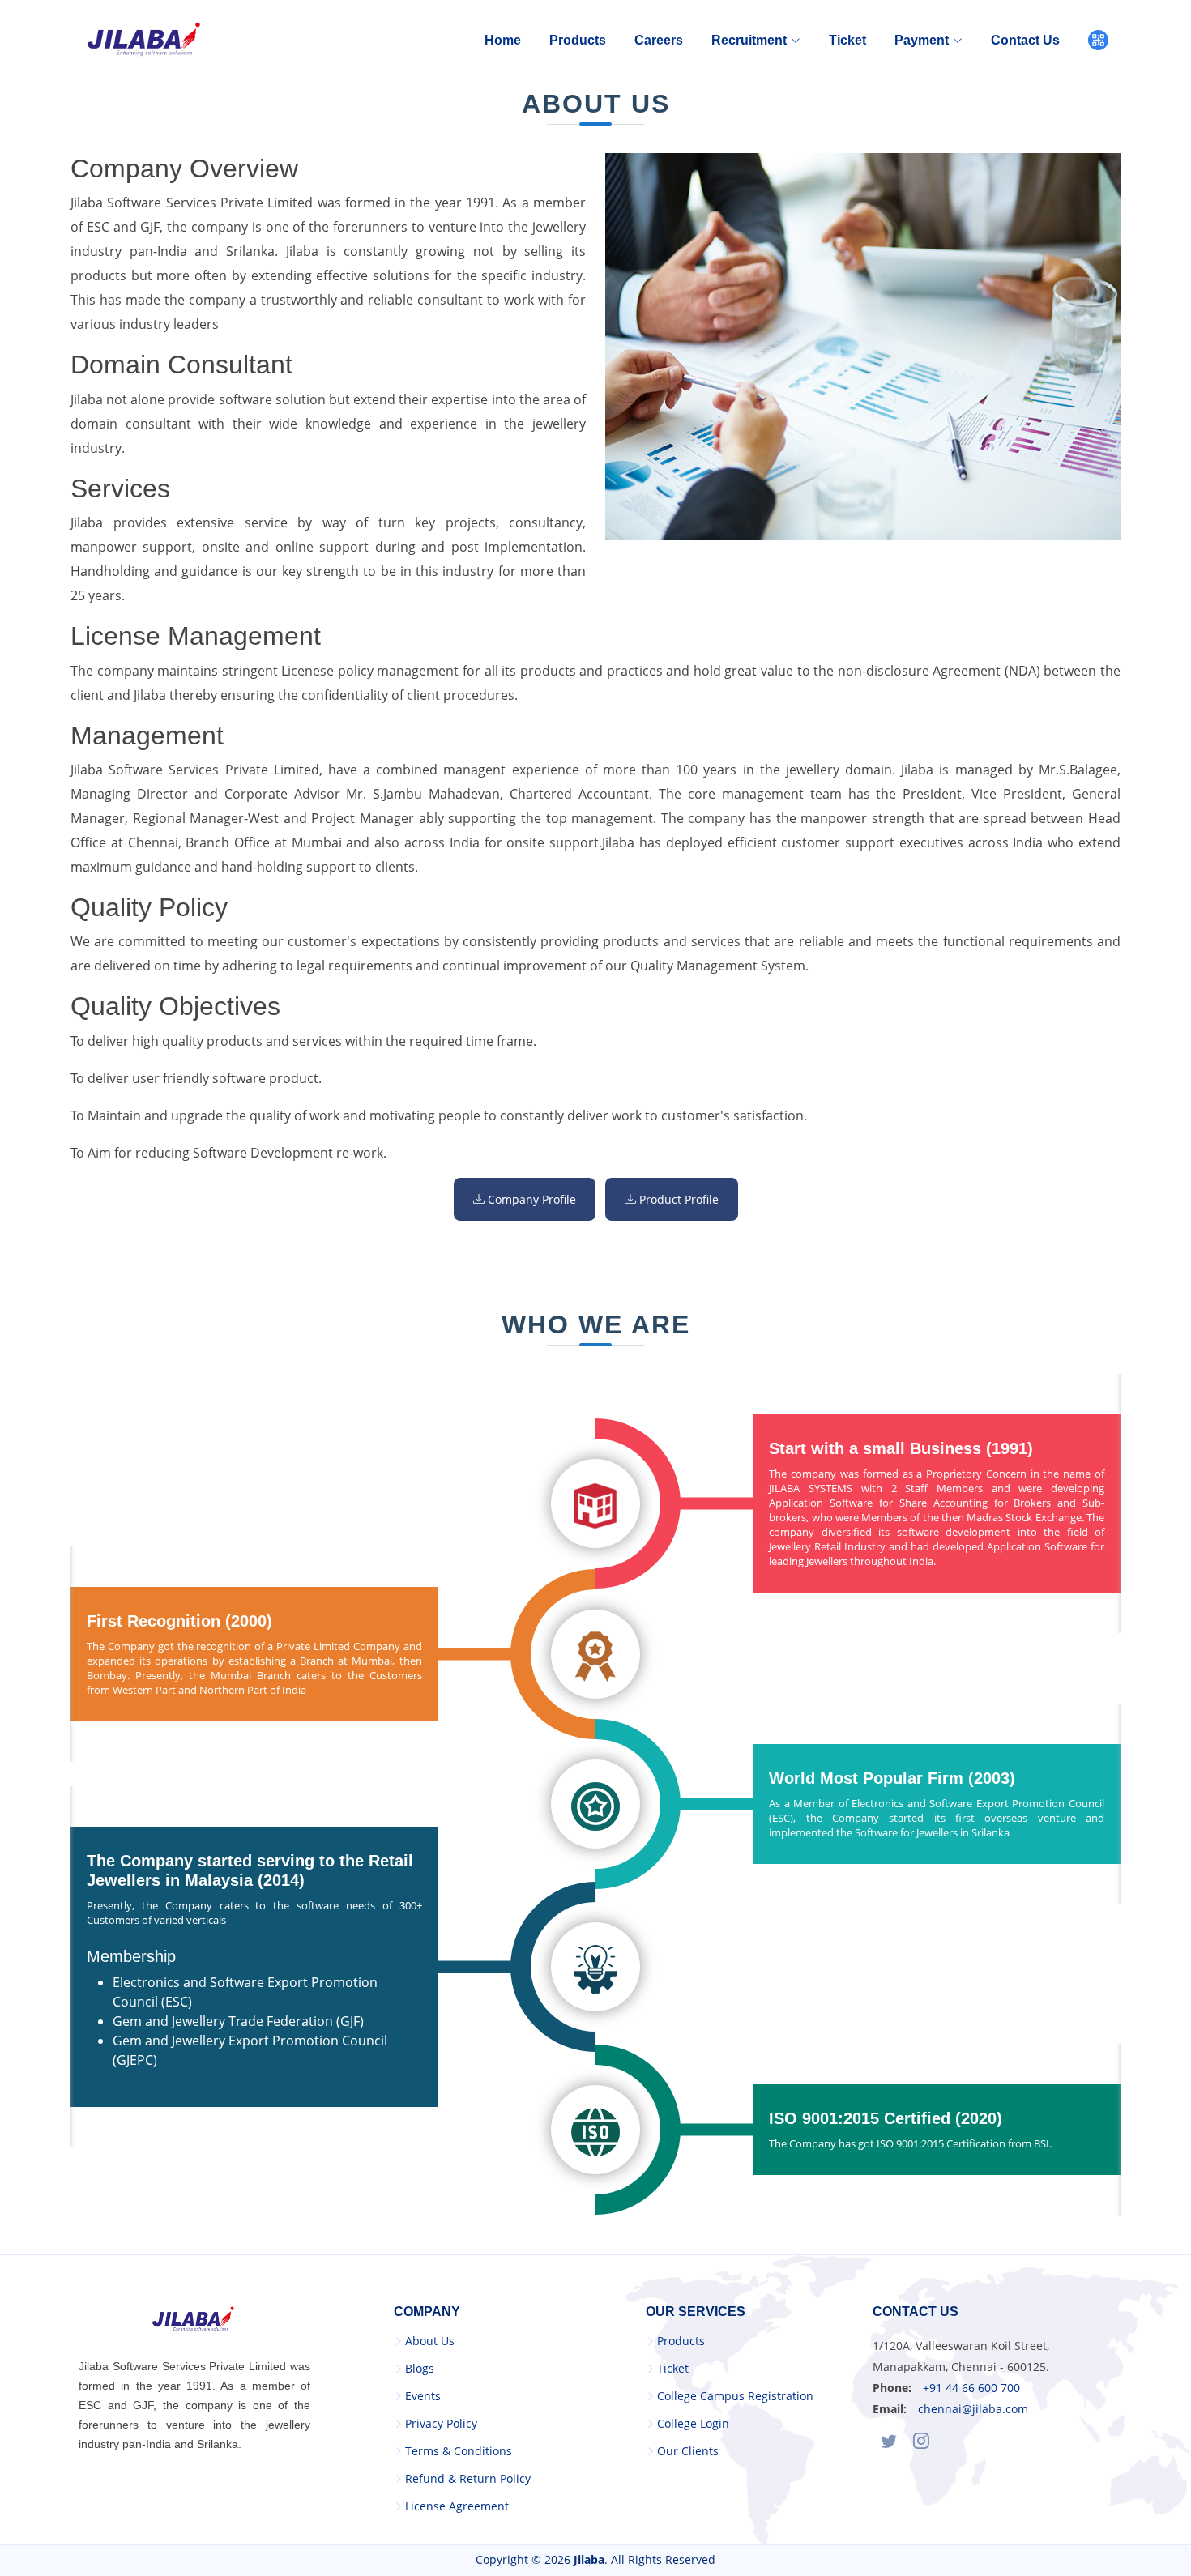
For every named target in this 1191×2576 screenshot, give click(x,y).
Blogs (420, 2369)
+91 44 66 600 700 (971, 2388)
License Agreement (457, 2506)
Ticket (847, 40)
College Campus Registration (735, 2396)
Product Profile (677, 1199)
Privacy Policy (441, 2424)
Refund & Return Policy (468, 2479)
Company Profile (530, 1199)
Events (423, 2396)
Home (503, 40)
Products (578, 40)
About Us (430, 2341)
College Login (693, 2424)
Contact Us (1025, 40)
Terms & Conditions (459, 2451)
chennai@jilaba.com (973, 2409)
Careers (659, 40)
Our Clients (688, 2451)
